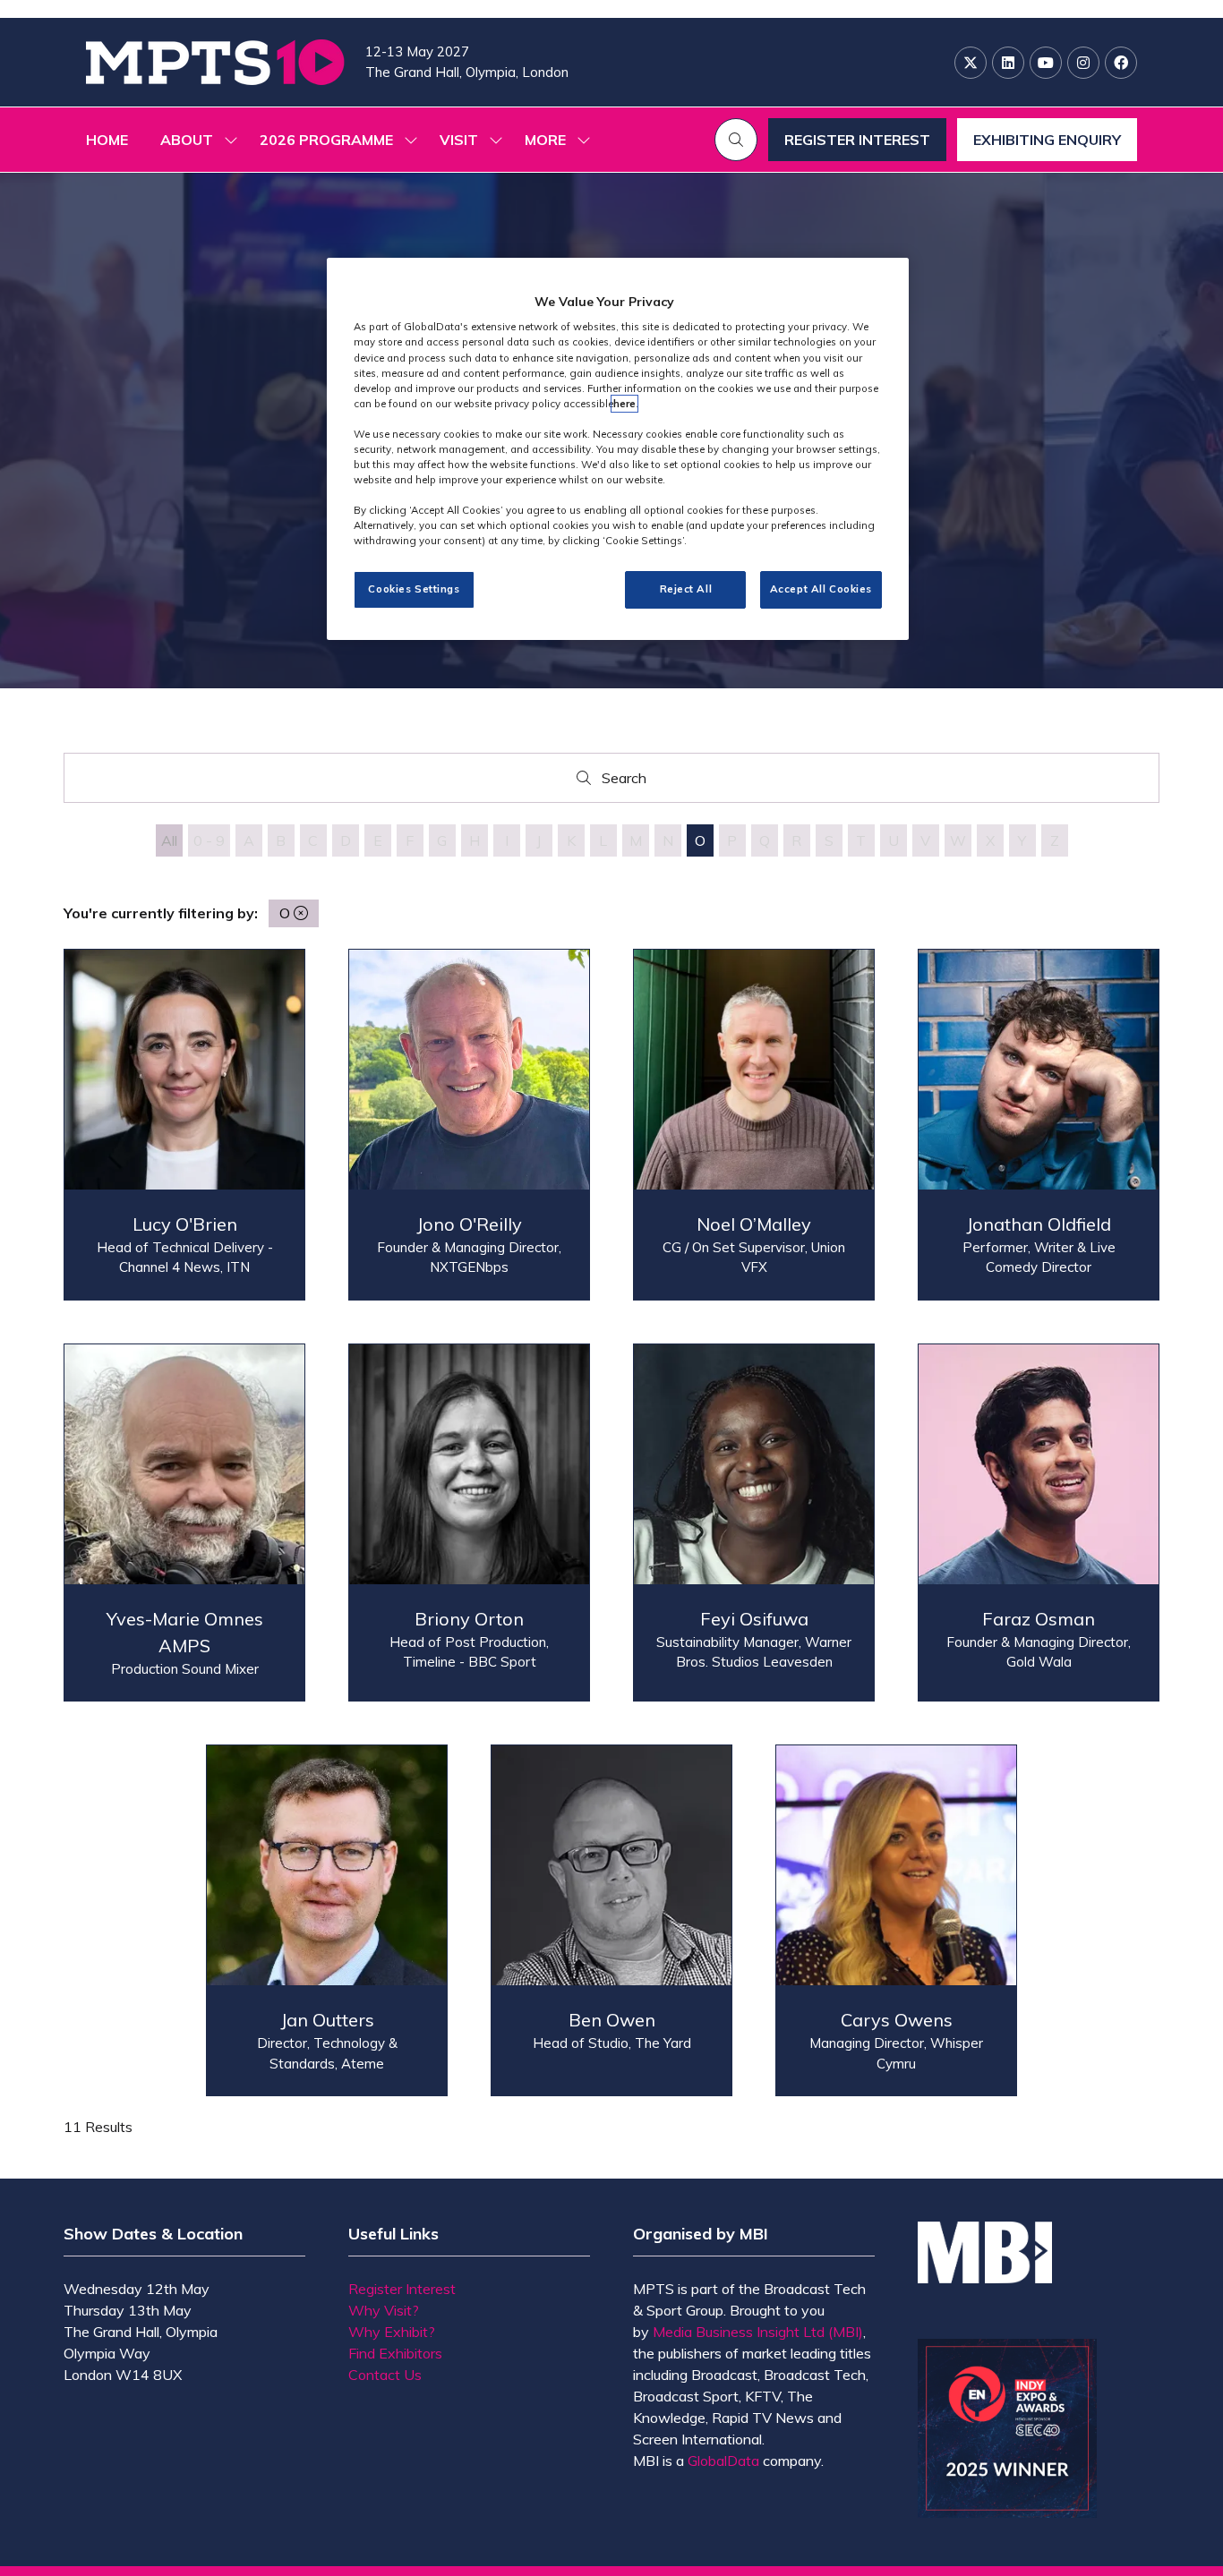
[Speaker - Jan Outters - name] (327, 1920)
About (187, 140)
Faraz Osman (1039, 1619)
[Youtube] (1046, 63)
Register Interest (402, 2289)
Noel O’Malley (754, 1224)
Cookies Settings (414, 589)
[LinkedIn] (1008, 63)
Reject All (686, 589)
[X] (971, 63)
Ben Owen (612, 2020)
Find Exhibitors (395, 2353)
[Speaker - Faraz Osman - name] (1039, 1523)
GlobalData (723, 2461)
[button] (552, 140)
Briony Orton (469, 1619)
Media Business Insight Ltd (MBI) (758, 2332)
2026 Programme (326, 140)
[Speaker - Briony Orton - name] (469, 1523)
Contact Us (385, 2375)
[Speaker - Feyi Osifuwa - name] (754, 1523)
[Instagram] (1083, 63)
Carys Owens (897, 2020)
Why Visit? (384, 2310)
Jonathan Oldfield (1039, 1224)
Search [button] (629, 782)
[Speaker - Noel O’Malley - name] (754, 1125)
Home (107, 140)
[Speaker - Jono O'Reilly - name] (469, 1125)
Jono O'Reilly (469, 1224)
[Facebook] (1121, 63)
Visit (459, 140)
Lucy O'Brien (185, 1224)
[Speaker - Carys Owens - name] (896, 1920)
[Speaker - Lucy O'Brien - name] (184, 1125)
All (169, 840)
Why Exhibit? (392, 2332)
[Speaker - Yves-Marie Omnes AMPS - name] (184, 1523)
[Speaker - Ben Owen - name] (611, 1920)
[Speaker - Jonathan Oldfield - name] (1039, 1125)
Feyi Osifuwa (754, 1619)
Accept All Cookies (821, 589)
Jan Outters (327, 2020)
